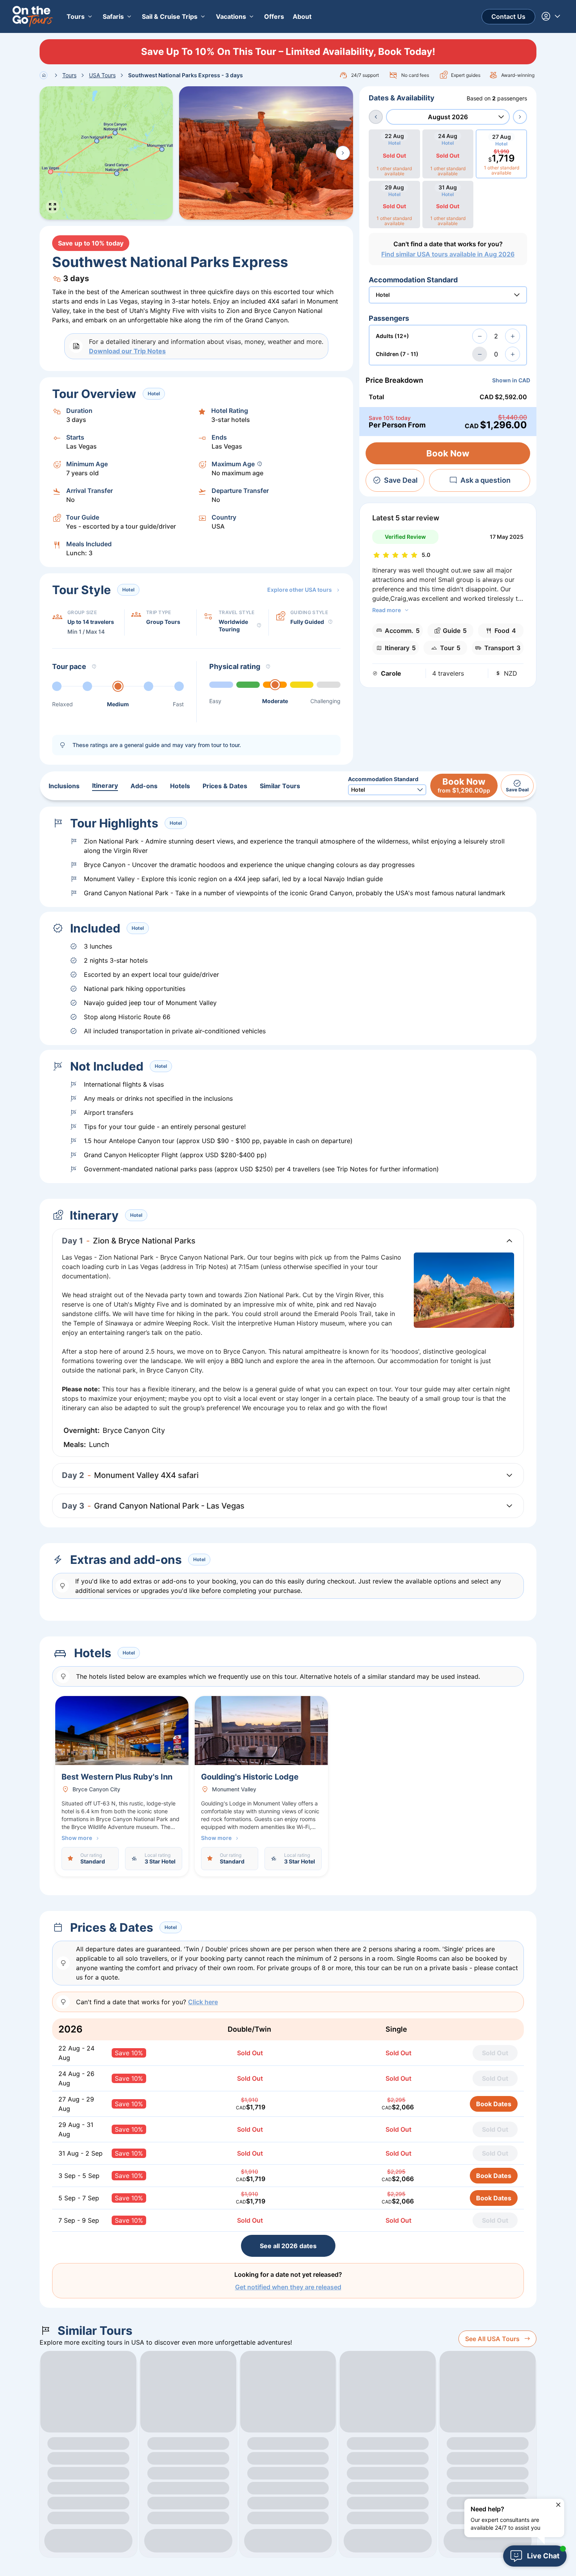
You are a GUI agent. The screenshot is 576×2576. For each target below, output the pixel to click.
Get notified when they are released (288, 2287)
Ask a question (485, 480)
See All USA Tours (492, 2339)
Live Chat (543, 2556)
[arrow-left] (376, 117)
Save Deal (401, 480)
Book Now (448, 453)
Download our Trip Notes (127, 351)
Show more (77, 1838)
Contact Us (508, 16)
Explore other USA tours (300, 590)
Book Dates (494, 2104)
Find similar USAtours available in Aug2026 (448, 254)
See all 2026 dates (288, 2246)
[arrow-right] (520, 117)
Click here (203, 2002)
